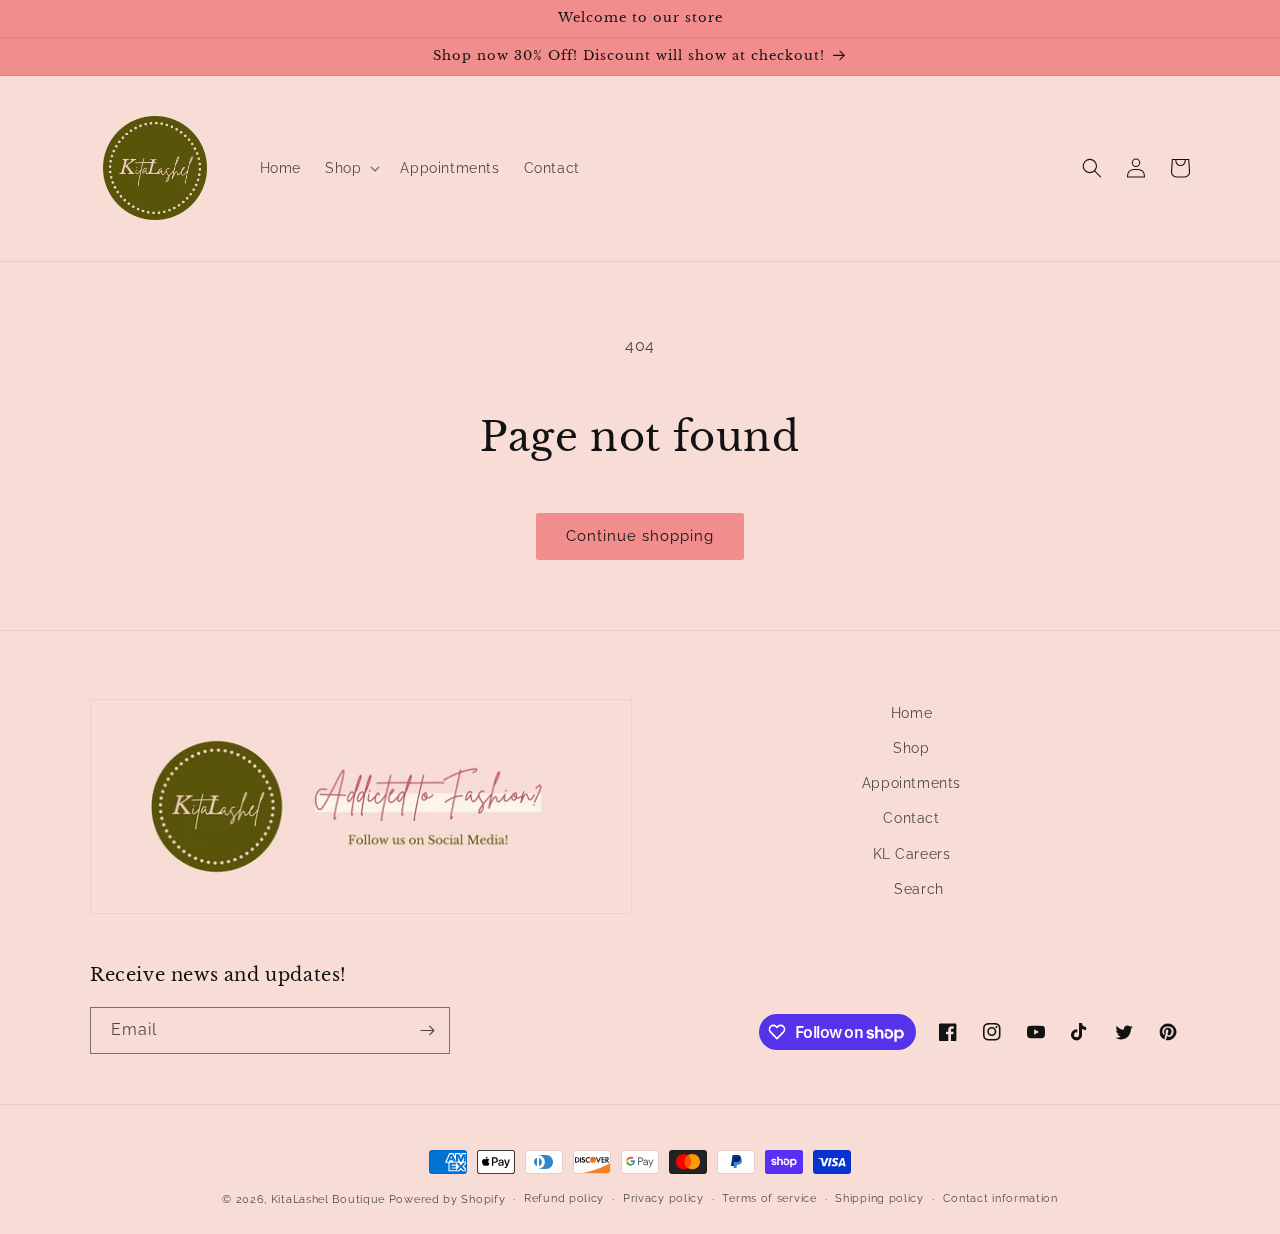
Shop (911, 748)
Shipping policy (879, 1198)
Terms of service (769, 1198)
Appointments (911, 783)
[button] (350, 168)
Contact (911, 818)
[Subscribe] (427, 1030)
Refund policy (564, 1198)
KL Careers (912, 854)
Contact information (1000, 1198)
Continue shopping (640, 536)
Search (919, 889)
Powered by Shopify (447, 1199)
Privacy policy (663, 1198)
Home (911, 713)
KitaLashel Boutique (328, 1199)
